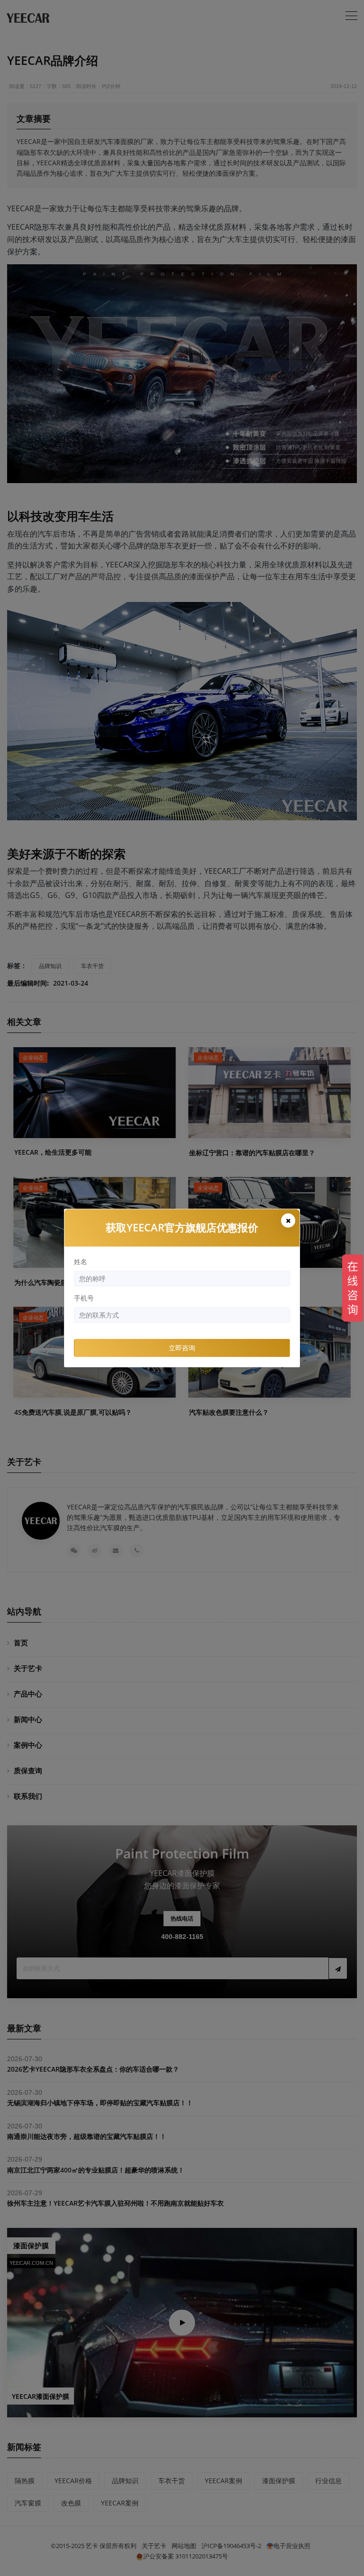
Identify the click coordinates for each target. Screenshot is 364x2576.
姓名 (81, 1261)
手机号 (84, 1298)
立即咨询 (182, 1348)
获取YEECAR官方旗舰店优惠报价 (182, 1227)
